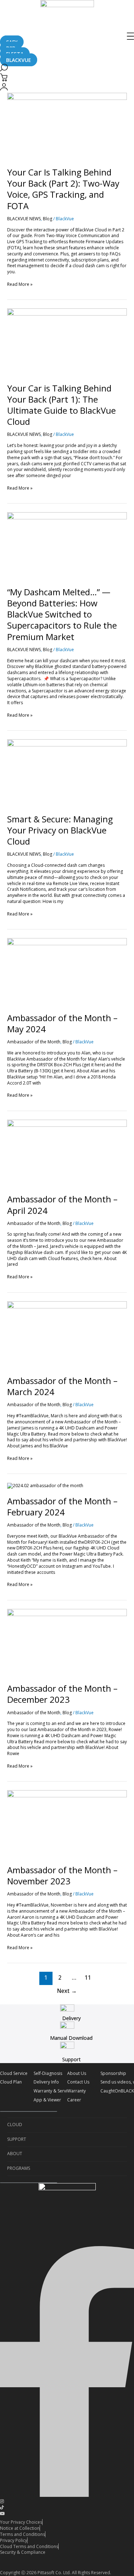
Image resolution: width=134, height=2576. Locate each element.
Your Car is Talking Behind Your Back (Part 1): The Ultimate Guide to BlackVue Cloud (61, 405)
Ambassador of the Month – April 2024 (62, 1205)
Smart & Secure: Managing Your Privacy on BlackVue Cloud (60, 830)
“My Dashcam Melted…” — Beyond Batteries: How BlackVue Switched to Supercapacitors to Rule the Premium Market (62, 614)
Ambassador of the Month (34, 1042)
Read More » (20, 284)
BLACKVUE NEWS (24, 219)
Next (67, 1991)
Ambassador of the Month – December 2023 (62, 1694)
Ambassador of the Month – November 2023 (62, 1875)
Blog (48, 219)
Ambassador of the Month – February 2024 (62, 1506)
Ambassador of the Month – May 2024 (62, 1023)
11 (88, 1977)
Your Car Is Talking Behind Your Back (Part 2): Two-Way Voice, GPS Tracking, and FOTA (63, 189)
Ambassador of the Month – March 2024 (62, 1386)
